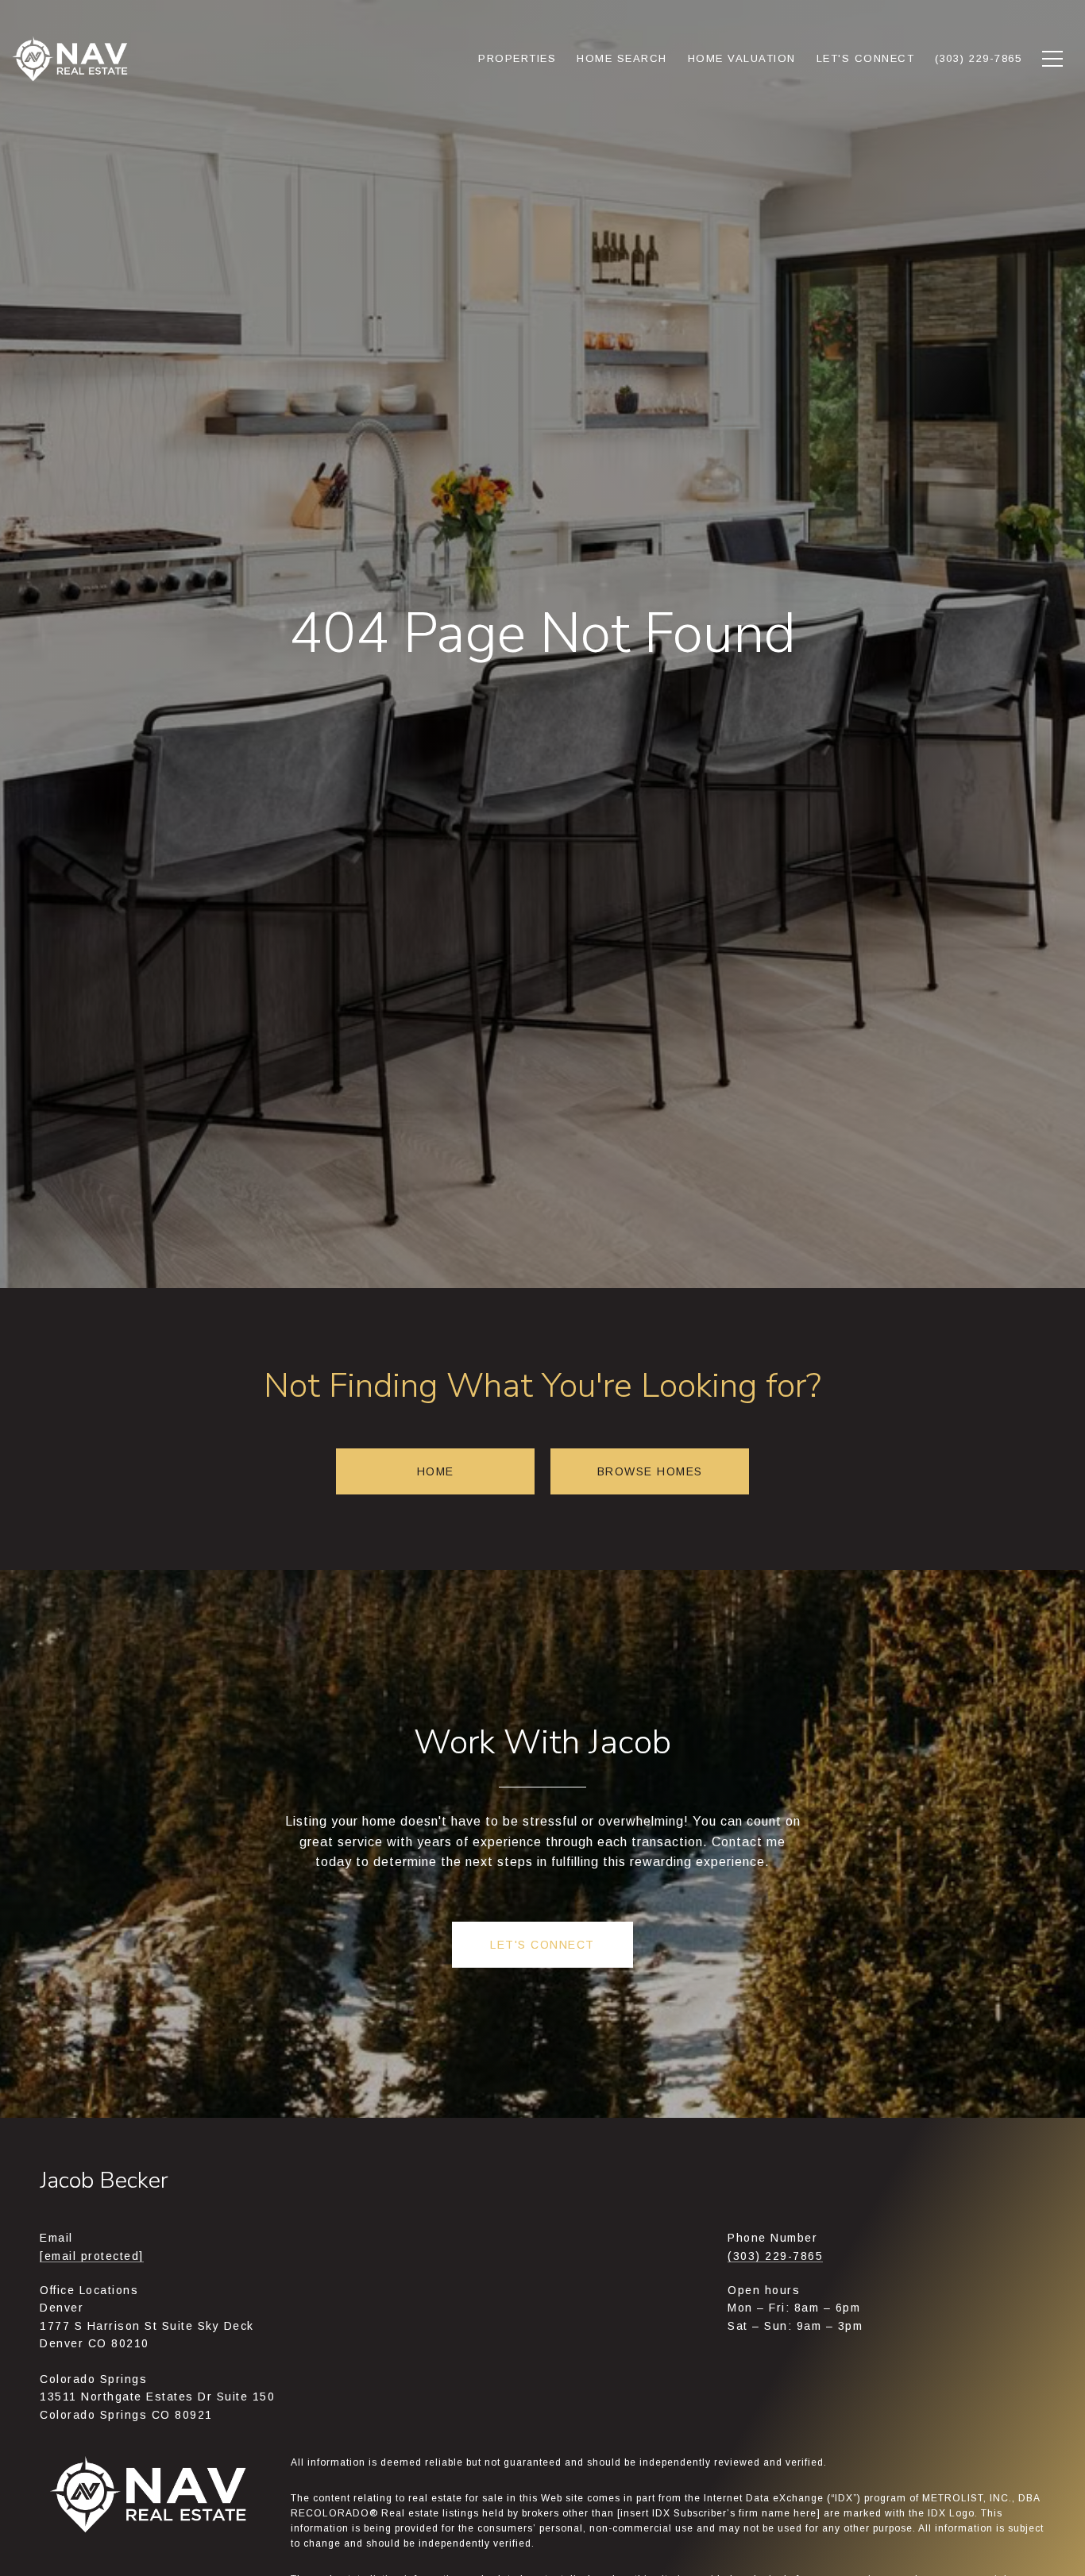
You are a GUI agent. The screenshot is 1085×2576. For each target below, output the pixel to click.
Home (436, 1471)
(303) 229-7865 (775, 2256)
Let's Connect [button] (542, 1945)
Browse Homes (650, 1471)
